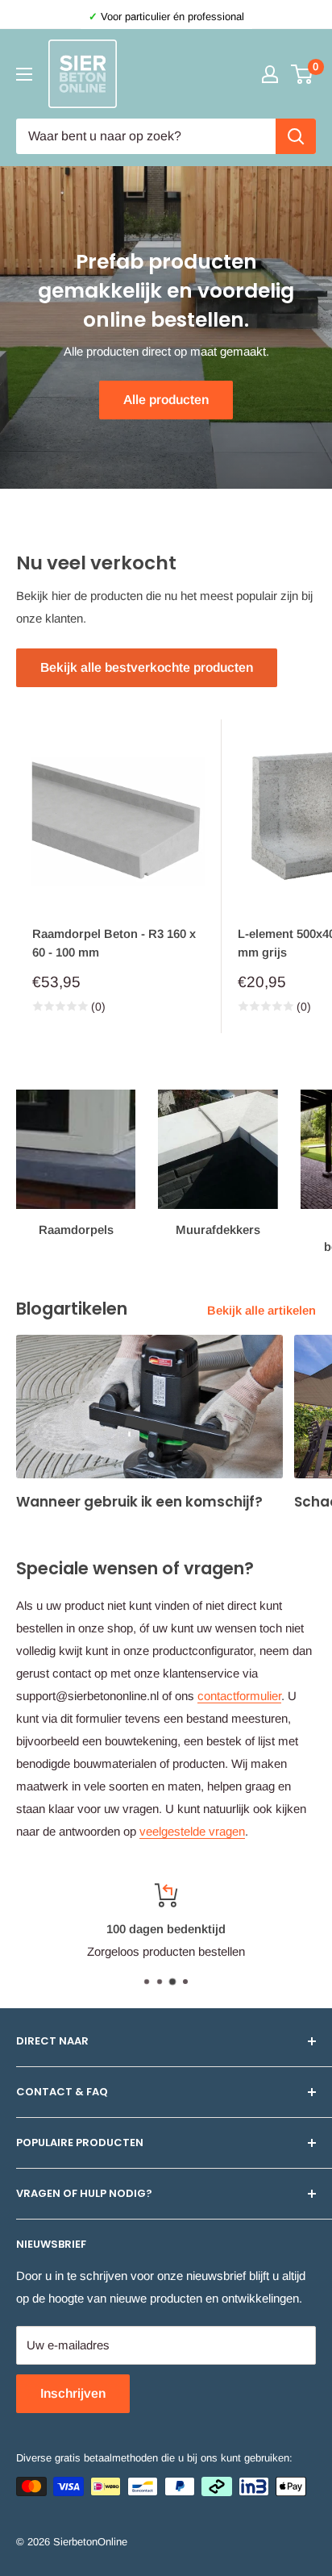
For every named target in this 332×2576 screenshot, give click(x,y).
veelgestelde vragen (192, 1831)
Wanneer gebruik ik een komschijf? (139, 1502)
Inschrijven (73, 2393)
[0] (303, 74)
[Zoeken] (296, 136)
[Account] (270, 74)
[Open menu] (24, 74)
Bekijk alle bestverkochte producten (147, 667)
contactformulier (239, 1696)
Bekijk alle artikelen (261, 1310)
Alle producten (166, 400)
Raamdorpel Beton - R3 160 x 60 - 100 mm (114, 943)
